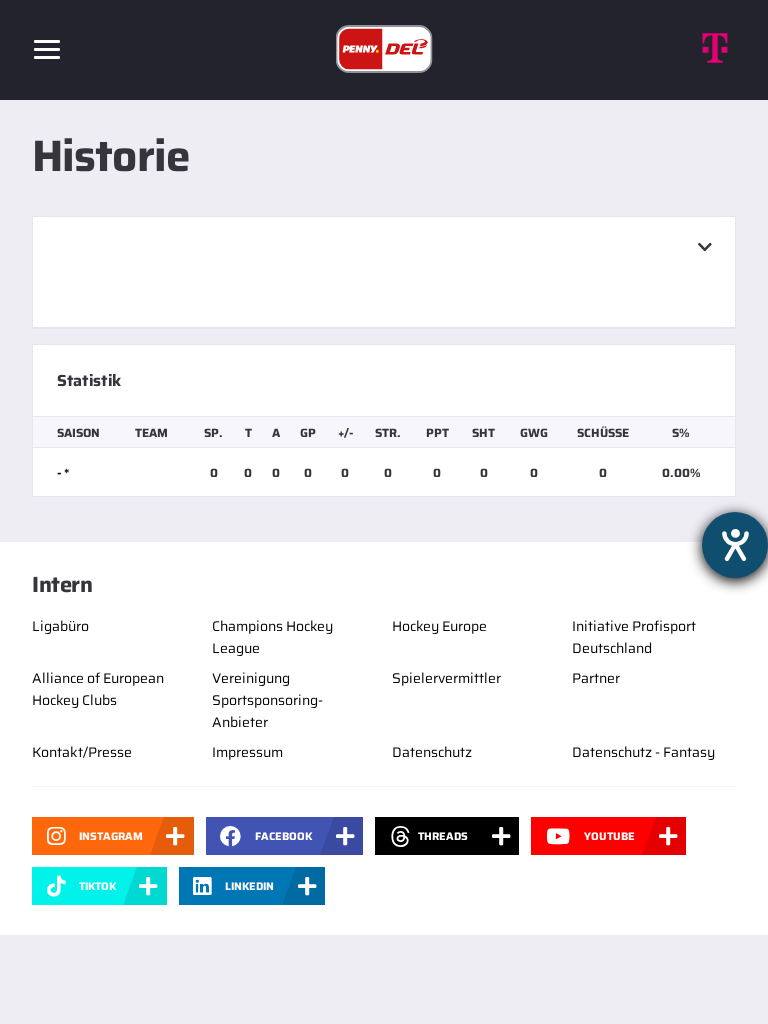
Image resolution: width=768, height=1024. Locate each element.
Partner (596, 678)
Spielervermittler (446, 678)
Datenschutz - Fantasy (643, 752)
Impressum (247, 752)
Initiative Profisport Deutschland (634, 637)
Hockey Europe (439, 626)
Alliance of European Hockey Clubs (98, 689)
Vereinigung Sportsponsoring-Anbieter (267, 700)
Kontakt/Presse (82, 752)
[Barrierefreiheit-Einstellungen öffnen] (735, 545)
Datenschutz (432, 752)
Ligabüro (60, 626)
